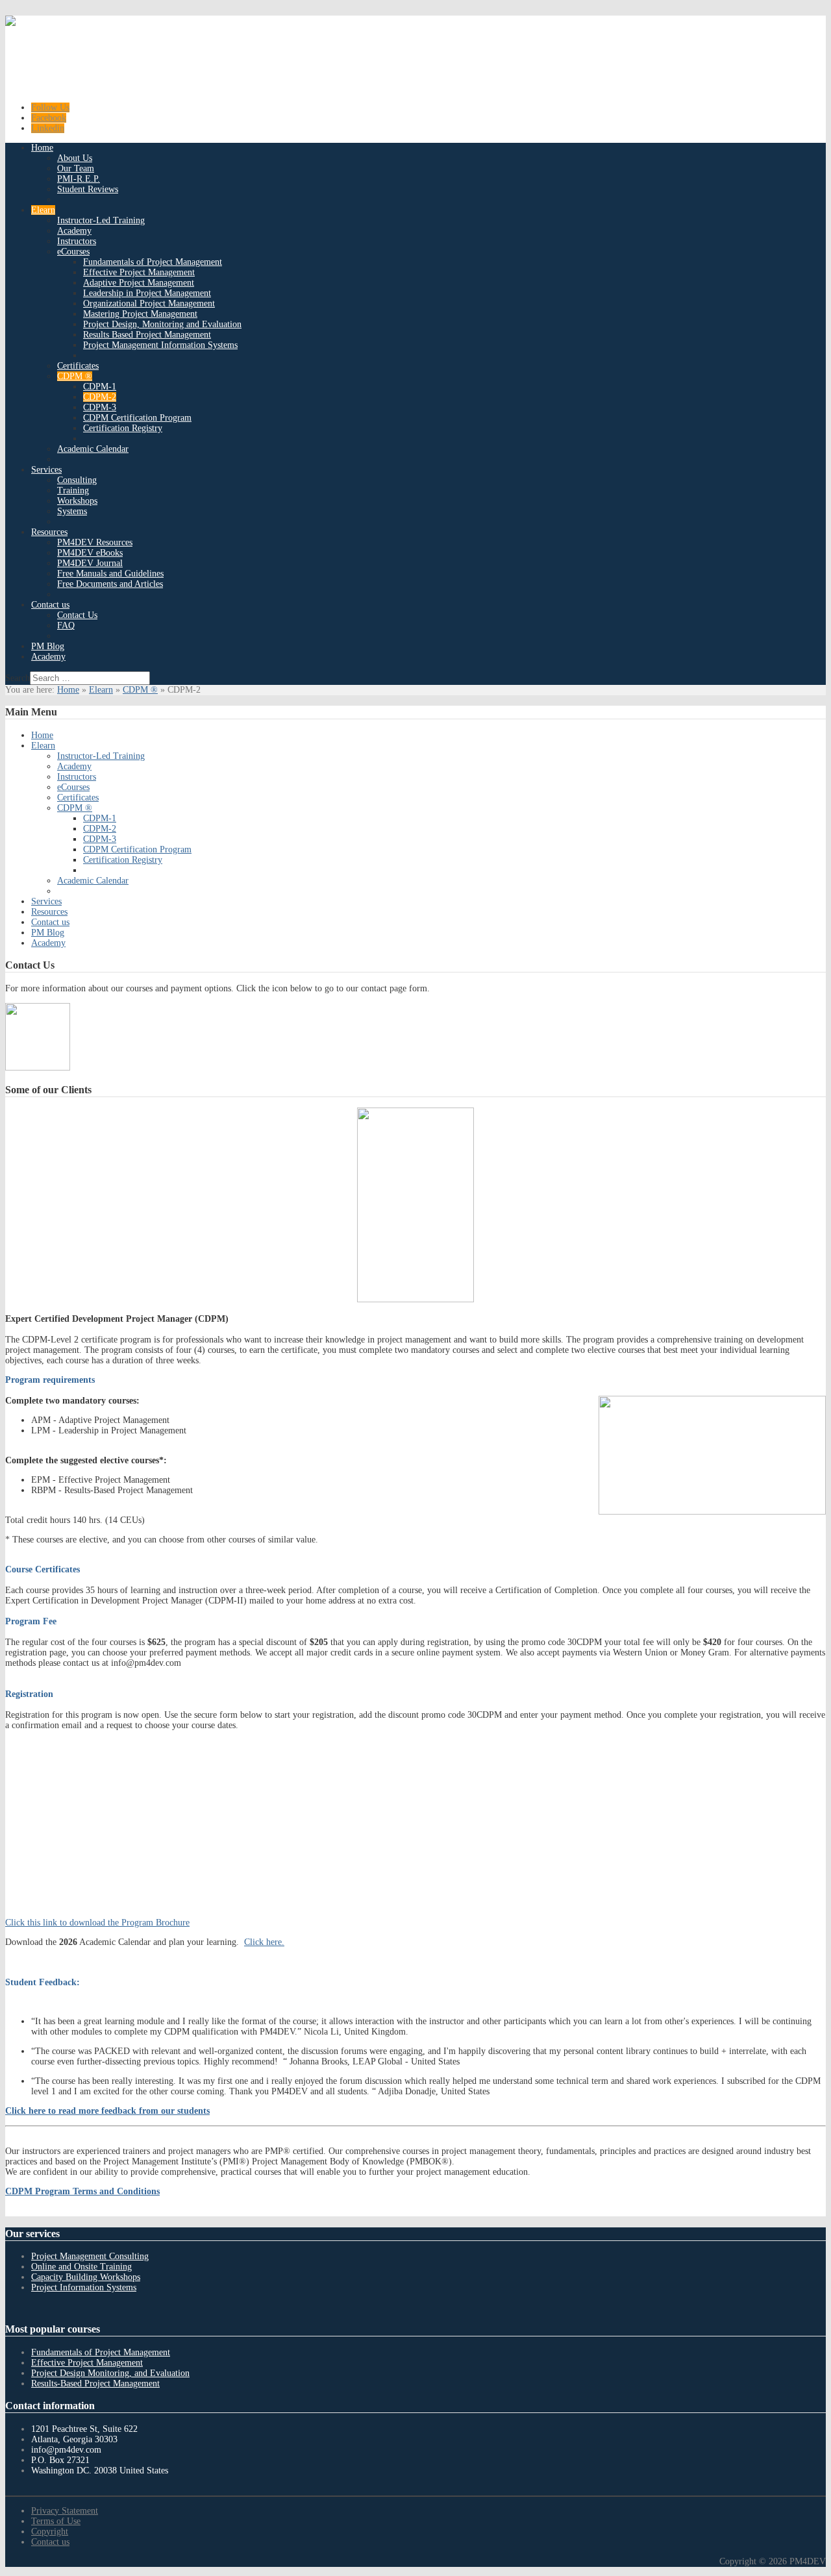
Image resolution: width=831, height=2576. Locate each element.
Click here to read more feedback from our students (107, 2111)
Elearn (101, 690)
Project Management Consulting (90, 2256)
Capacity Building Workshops (86, 2277)
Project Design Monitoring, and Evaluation (110, 2373)
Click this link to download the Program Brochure (97, 1923)
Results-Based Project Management (95, 2384)
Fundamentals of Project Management (101, 2352)
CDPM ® (140, 690)
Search (18, 678)
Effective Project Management (87, 2363)
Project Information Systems (84, 2287)
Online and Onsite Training (81, 2267)
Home (68, 690)
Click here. (264, 1942)
